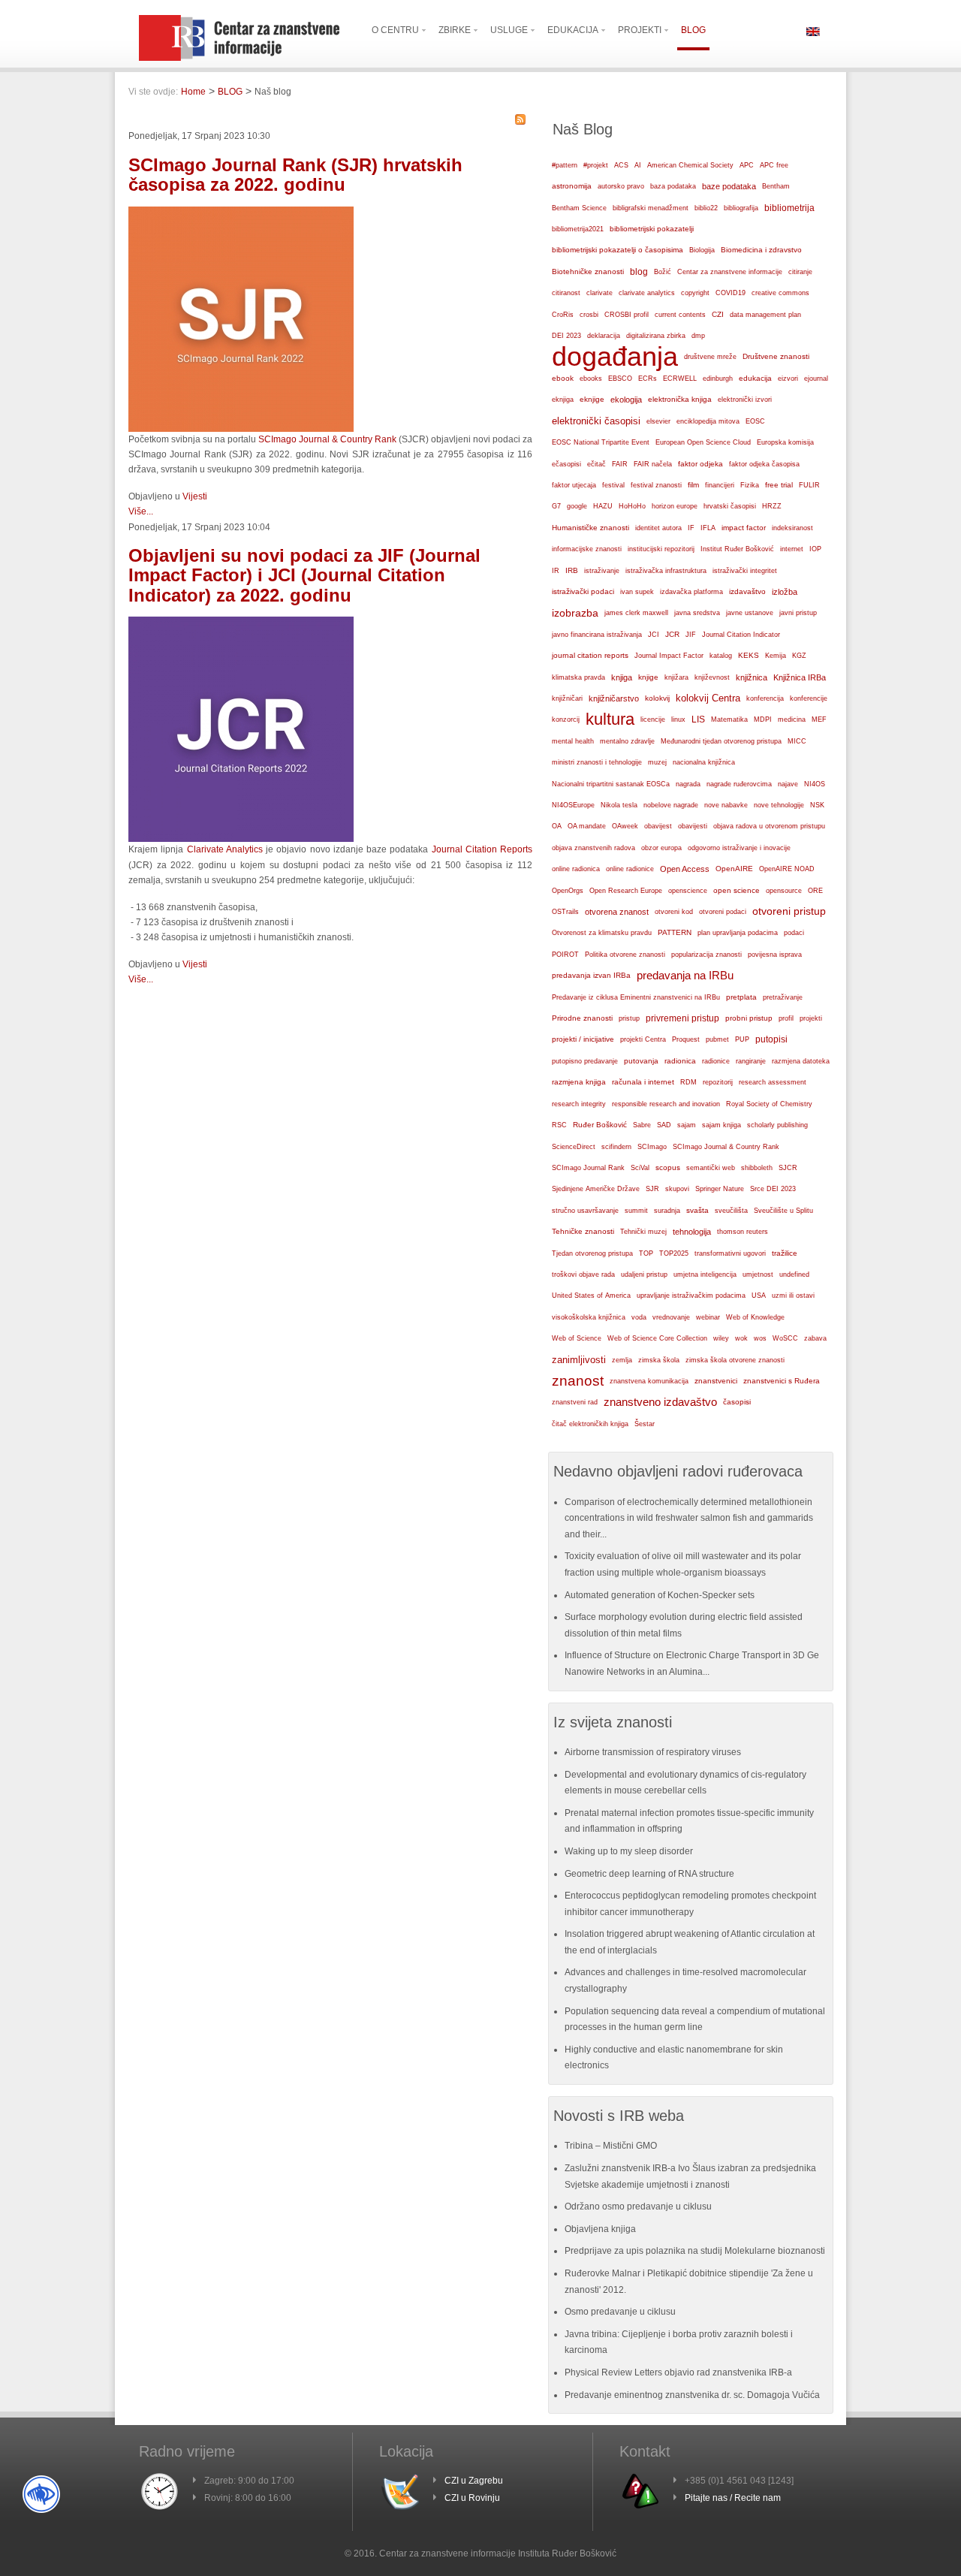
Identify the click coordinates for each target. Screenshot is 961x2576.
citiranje (800, 272)
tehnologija (692, 1232)
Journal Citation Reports (482, 849)
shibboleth (757, 1168)
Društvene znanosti (776, 356)
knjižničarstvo (614, 698)
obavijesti (693, 826)
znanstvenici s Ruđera (782, 1381)
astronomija (572, 186)
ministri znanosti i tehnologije (597, 762)
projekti (811, 1018)
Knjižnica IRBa (800, 677)
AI (638, 165)
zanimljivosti (579, 1360)
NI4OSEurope (573, 805)
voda (639, 1317)
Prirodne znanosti (582, 1018)
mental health (573, 741)
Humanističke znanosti (590, 528)
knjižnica (752, 677)
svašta (697, 1210)
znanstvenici (716, 1381)
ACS (621, 165)
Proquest (686, 1039)
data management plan (765, 315)
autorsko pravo (621, 186)
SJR (652, 1189)
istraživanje (602, 571)
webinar (708, 1317)
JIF (691, 635)
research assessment (773, 1082)
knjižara (676, 677)
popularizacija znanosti (706, 954)
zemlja (622, 1360)
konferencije (809, 698)
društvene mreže (710, 357)
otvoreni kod (674, 912)
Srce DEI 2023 (773, 1189)
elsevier (658, 421)
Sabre (642, 1125)
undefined (794, 1274)
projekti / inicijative (583, 1039)
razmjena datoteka (801, 1061)
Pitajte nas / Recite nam (733, 2498)
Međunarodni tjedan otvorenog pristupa (721, 741)
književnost (712, 677)
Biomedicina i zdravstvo (761, 250)
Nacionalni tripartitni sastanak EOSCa (611, 784)
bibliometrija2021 (578, 229)
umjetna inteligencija (705, 1274)
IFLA (708, 528)
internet (792, 549)
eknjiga (563, 400)
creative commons (780, 293)
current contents (680, 315)
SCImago (652, 1147)
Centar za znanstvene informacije (730, 272)
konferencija (765, 698)
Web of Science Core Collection (657, 1338)
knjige (648, 677)
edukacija (755, 378)
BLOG (230, 92)
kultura (610, 719)
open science (737, 890)
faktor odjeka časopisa (764, 464)
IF (691, 528)
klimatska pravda (578, 677)
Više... (141, 511)
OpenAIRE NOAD (787, 869)
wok (741, 1338)
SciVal (640, 1168)
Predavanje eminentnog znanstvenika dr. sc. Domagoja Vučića (692, 2395)
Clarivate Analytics (227, 849)
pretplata (741, 997)
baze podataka (729, 186)
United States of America (591, 1296)
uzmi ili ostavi (793, 1296)
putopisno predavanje (585, 1061)
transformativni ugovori (730, 1253)
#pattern (565, 165)
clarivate (599, 293)
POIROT (565, 955)
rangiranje (751, 1061)
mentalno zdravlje (627, 741)
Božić (663, 272)
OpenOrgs (568, 891)
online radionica (576, 869)
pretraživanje (783, 997)
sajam (687, 1125)
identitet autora (658, 528)
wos (760, 1338)
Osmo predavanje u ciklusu (620, 2312)
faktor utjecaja (574, 485)
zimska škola (659, 1360)
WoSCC (785, 1338)
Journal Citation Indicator (741, 635)
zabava (815, 1338)
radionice (716, 1061)
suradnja (667, 1211)
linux (678, 719)
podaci (794, 933)
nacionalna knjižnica (704, 762)
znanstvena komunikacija (649, 1381)
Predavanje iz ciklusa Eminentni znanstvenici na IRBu (636, 997)
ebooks (591, 379)
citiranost (566, 293)
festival (613, 485)
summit (636, 1211)
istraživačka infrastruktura (666, 571)
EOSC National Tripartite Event (601, 442)
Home (193, 92)
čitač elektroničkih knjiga (590, 1424)
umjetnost (758, 1274)
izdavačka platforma (691, 592)
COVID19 (731, 293)
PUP (742, 1039)
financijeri (720, 485)
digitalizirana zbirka (656, 336)
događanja (615, 357)
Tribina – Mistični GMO (611, 2146)
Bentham (776, 186)
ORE (815, 891)
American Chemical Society (690, 165)
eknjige (592, 399)
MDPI (763, 719)
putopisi (771, 1039)
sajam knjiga (722, 1125)
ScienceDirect (574, 1147)
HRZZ (772, 506)
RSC (559, 1125)
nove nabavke (726, 805)
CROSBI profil (627, 315)
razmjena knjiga (579, 1082)
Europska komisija (785, 442)
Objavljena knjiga (600, 2229)
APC (747, 165)
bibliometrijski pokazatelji (652, 229)
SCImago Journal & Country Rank (327, 439)
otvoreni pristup (789, 911)
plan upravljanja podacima (738, 932)
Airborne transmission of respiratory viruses (653, 1752)
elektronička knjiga (680, 399)
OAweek (625, 826)
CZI (718, 314)
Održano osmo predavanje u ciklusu (638, 2206)
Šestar (645, 1424)
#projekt (596, 165)
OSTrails (565, 912)
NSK (817, 805)
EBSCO (620, 379)
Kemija (776, 656)
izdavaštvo (747, 591)
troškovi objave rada (583, 1274)
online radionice (630, 869)
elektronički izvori (745, 400)
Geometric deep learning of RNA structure (649, 1874)
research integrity (579, 1104)
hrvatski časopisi (730, 506)
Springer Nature (720, 1189)
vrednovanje (671, 1317)
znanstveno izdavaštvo (660, 1402)
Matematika (729, 719)
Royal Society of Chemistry (769, 1104)
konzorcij (566, 719)
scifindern (616, 1147)
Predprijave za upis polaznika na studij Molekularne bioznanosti (695, 2251)
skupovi (677, 1189)
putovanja (641, 1061)
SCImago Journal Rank (588, 1168)
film (693, 485)
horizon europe (675, 506)
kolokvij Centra (708, 698)
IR (556, 571)
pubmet (717, 1039)
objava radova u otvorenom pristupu (769, 826)
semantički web (711, 1168)
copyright (695, 293)
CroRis (563, 315)
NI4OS (815, 784)
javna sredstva (697, 613)
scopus (668, 1167)
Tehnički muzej (643, 1232)
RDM (688, 1082)
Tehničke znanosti (583, 1231)
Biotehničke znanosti (588, 271)
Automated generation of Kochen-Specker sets (660, 1595)
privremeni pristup (682, 1018)
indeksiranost (792, 528)
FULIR (809, 485)
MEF (819, 719)
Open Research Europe (626, 891)
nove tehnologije (779, 805)
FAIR (620, 464)
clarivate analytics (647, 293)
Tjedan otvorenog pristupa (592, 1253)
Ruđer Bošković (600, 1125)
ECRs (648, 379)
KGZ (799, 656)
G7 (556, 506)
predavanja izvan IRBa (591, 975)
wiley (721, 1338)
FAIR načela (653, 464)
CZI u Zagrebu (474, 2481)
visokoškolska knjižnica (589, 1317)
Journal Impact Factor (669, 656)
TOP (646, 1253)
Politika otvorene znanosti (625, 955)
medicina (792, 719)
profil (786, 1018)
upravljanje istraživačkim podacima (691, 1296)
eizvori (788, 379)
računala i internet (643, 1082)
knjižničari (567, 698)
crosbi (589, 314)
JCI (654, 635)
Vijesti (195, 496)
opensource (784, 891)
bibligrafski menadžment (651, 208)
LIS (698, 719)
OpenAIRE (734, 869)
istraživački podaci (583, 591)
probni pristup (749, 1018)
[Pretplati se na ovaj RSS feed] (520, 119)
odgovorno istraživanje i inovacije (739, 848)
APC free (774, 165)
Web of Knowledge (755, 1317)
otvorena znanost (617, 912)
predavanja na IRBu (685, 975)
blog (639, 272)
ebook (563, 378)
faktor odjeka (700, 464)
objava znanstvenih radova (593, 848)
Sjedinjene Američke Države (596, 1189)
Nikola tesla (619, 805)
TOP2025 (674, 1253)
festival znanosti (656, 485)
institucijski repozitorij (661, 549)
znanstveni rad (575, 1402)
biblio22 (706, 208)
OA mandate (587, 826)
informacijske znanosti (587, 549)
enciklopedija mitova (708, 421)
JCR (672, 634)
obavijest (658, 826)
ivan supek (637, 592)
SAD (664, 1125)
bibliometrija (789, 208)
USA (759, 1296)
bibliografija (741, 208)
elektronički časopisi (596, 421)
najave (788, 784)
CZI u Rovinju (472, 2498)
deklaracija (604, 336)
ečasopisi (566, 464)
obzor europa (661, 848)
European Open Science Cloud (703, 442)
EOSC (755, 421)
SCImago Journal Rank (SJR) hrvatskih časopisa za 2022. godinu (295, 175)
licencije (653, 719)
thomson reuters (743, 1232)
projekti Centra (643, 1039)
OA (557, 826)
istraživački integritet (745, 571)
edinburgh (718, 379)
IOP (815, 549)
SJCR (788, 1168)
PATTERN (675, 932)
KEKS (749, 655)
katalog (721, 656)
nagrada (688, 784)
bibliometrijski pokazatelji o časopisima (618, 250)
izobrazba (575, 613)
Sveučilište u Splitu (783, 1211)
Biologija (702, 250)
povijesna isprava (775, 955)
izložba (785, 592)
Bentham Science (579, 208)
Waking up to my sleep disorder (629, 1851)
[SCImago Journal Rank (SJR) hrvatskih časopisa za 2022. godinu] (241, 429)
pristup (629, 1018)
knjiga (622, 677)
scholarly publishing (777, 1125)
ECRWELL (680, 379)
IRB (572, 570)
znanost (578, 1381)
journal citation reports (590, 655)
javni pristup (798, 613)
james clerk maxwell (636, 613)
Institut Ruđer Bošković (737, 549)
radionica (680, 1061)
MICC (797, 741)
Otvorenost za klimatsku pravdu (602, 933)
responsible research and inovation (666, 1104)
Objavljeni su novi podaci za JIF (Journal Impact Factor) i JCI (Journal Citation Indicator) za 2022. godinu (304, 575)
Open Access (685, 869)
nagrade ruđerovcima (739, 784)
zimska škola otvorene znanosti (735, 1360)
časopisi (737, 1402)
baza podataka (673, 186)
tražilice (785, 1253)
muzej (657, 762)
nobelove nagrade (671, 805)
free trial (779, 485)
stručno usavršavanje (585, 1211)
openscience (688, 891)
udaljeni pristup (644, 1274)
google (577, 506)
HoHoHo (632, 506)
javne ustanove (750, 613)
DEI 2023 (566, 336)
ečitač (596, 464)
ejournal (816, 379)
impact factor (744, 528)
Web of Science (577, 1338)
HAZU (603, 506)
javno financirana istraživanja (597, 635)
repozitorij (718, 1082)
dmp (698, 335)
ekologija (626, 400)
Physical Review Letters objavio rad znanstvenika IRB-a (678, 2372)
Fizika (750, 485)
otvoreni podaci (723, 911)
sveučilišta (731, 1211)
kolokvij (657, 698)
